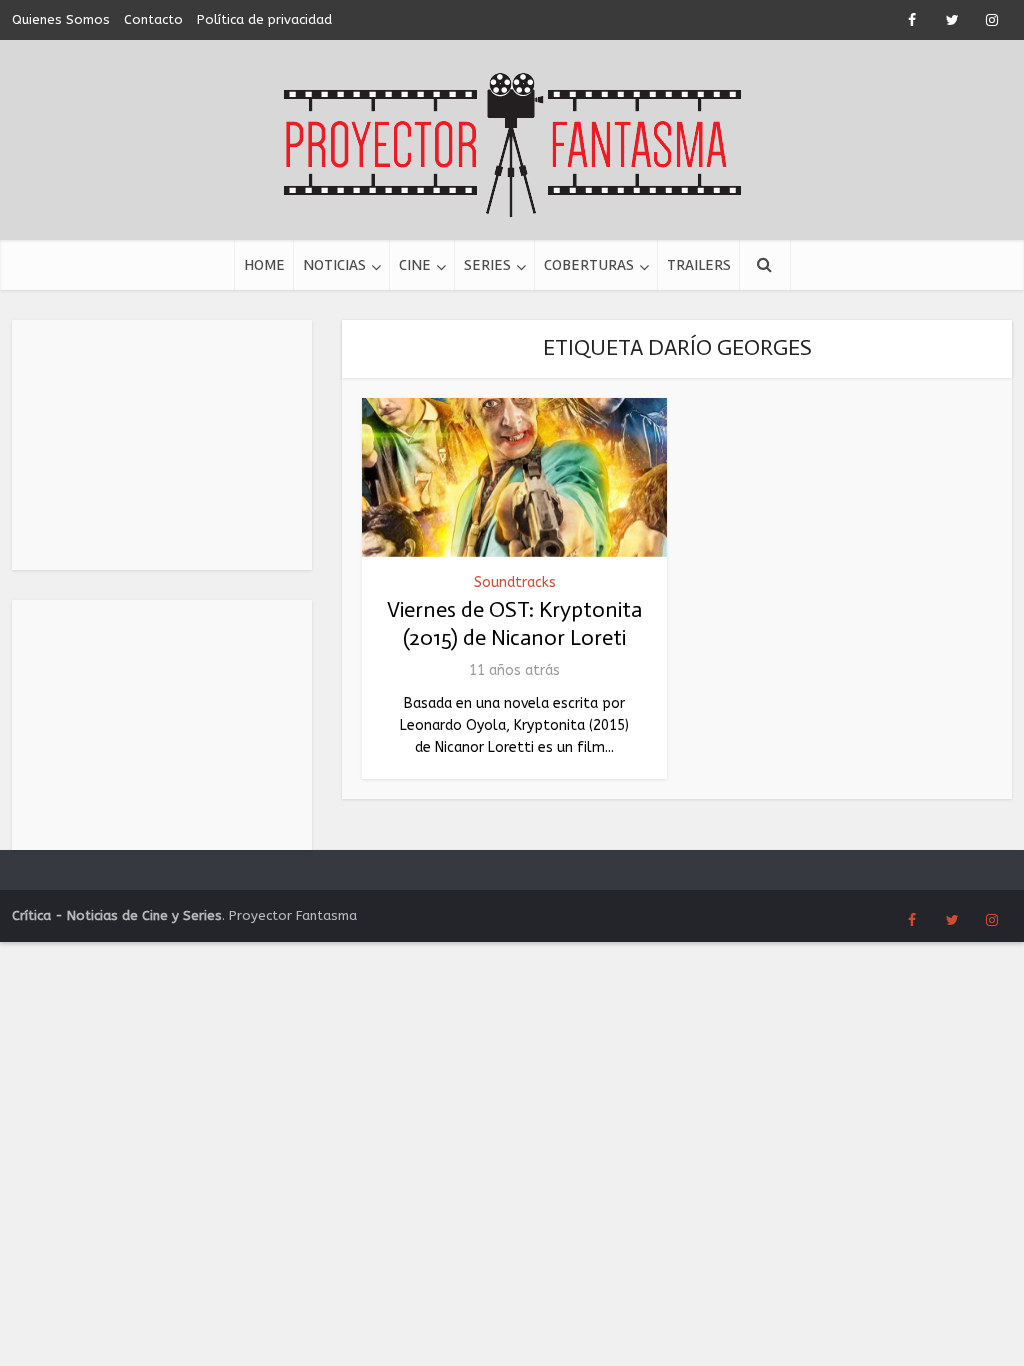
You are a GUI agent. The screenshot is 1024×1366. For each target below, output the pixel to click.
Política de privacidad (264, 19)
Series (487, 265)
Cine (415, 265)
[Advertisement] (162, 445)
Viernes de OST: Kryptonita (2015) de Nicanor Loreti (514, 624)
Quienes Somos (61, 19)
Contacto (153, 19)
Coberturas (589, 265)
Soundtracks (515, 582)
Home (264, 265)
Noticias (334, 265)
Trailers (699, 265)
